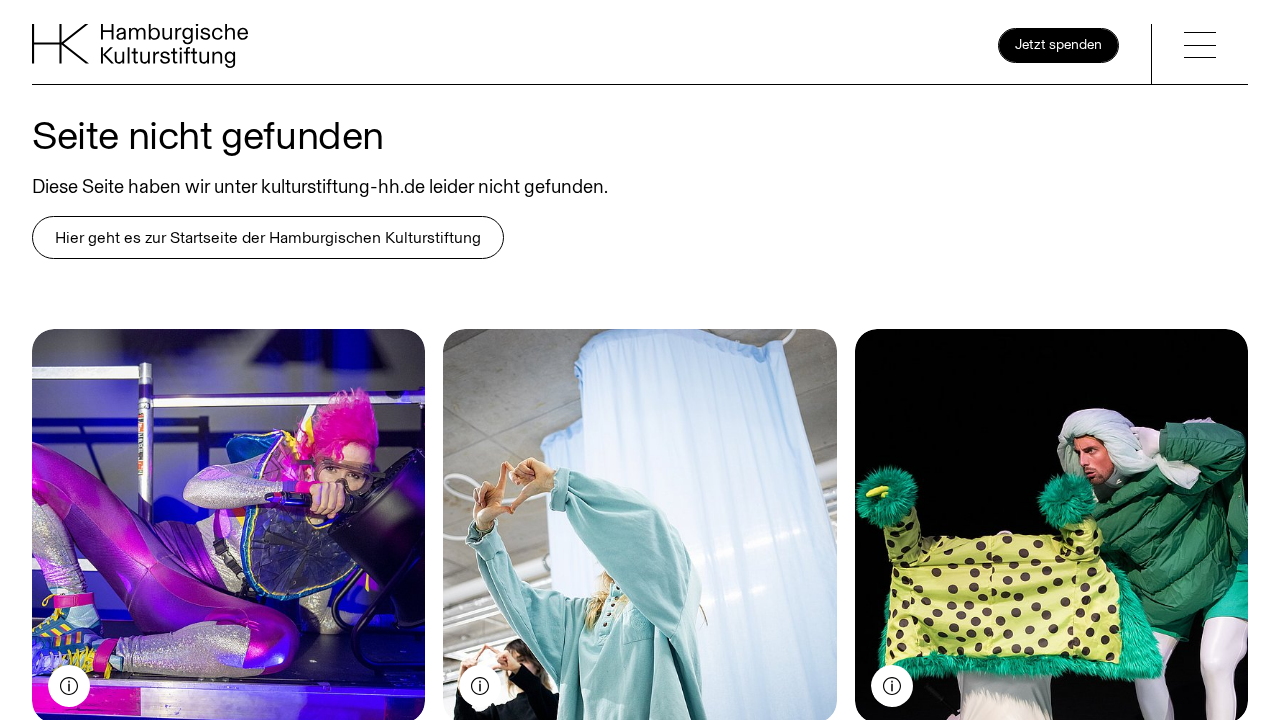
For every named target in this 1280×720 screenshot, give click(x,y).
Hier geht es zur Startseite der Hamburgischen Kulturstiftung (268, 237)
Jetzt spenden (1058, 44)
